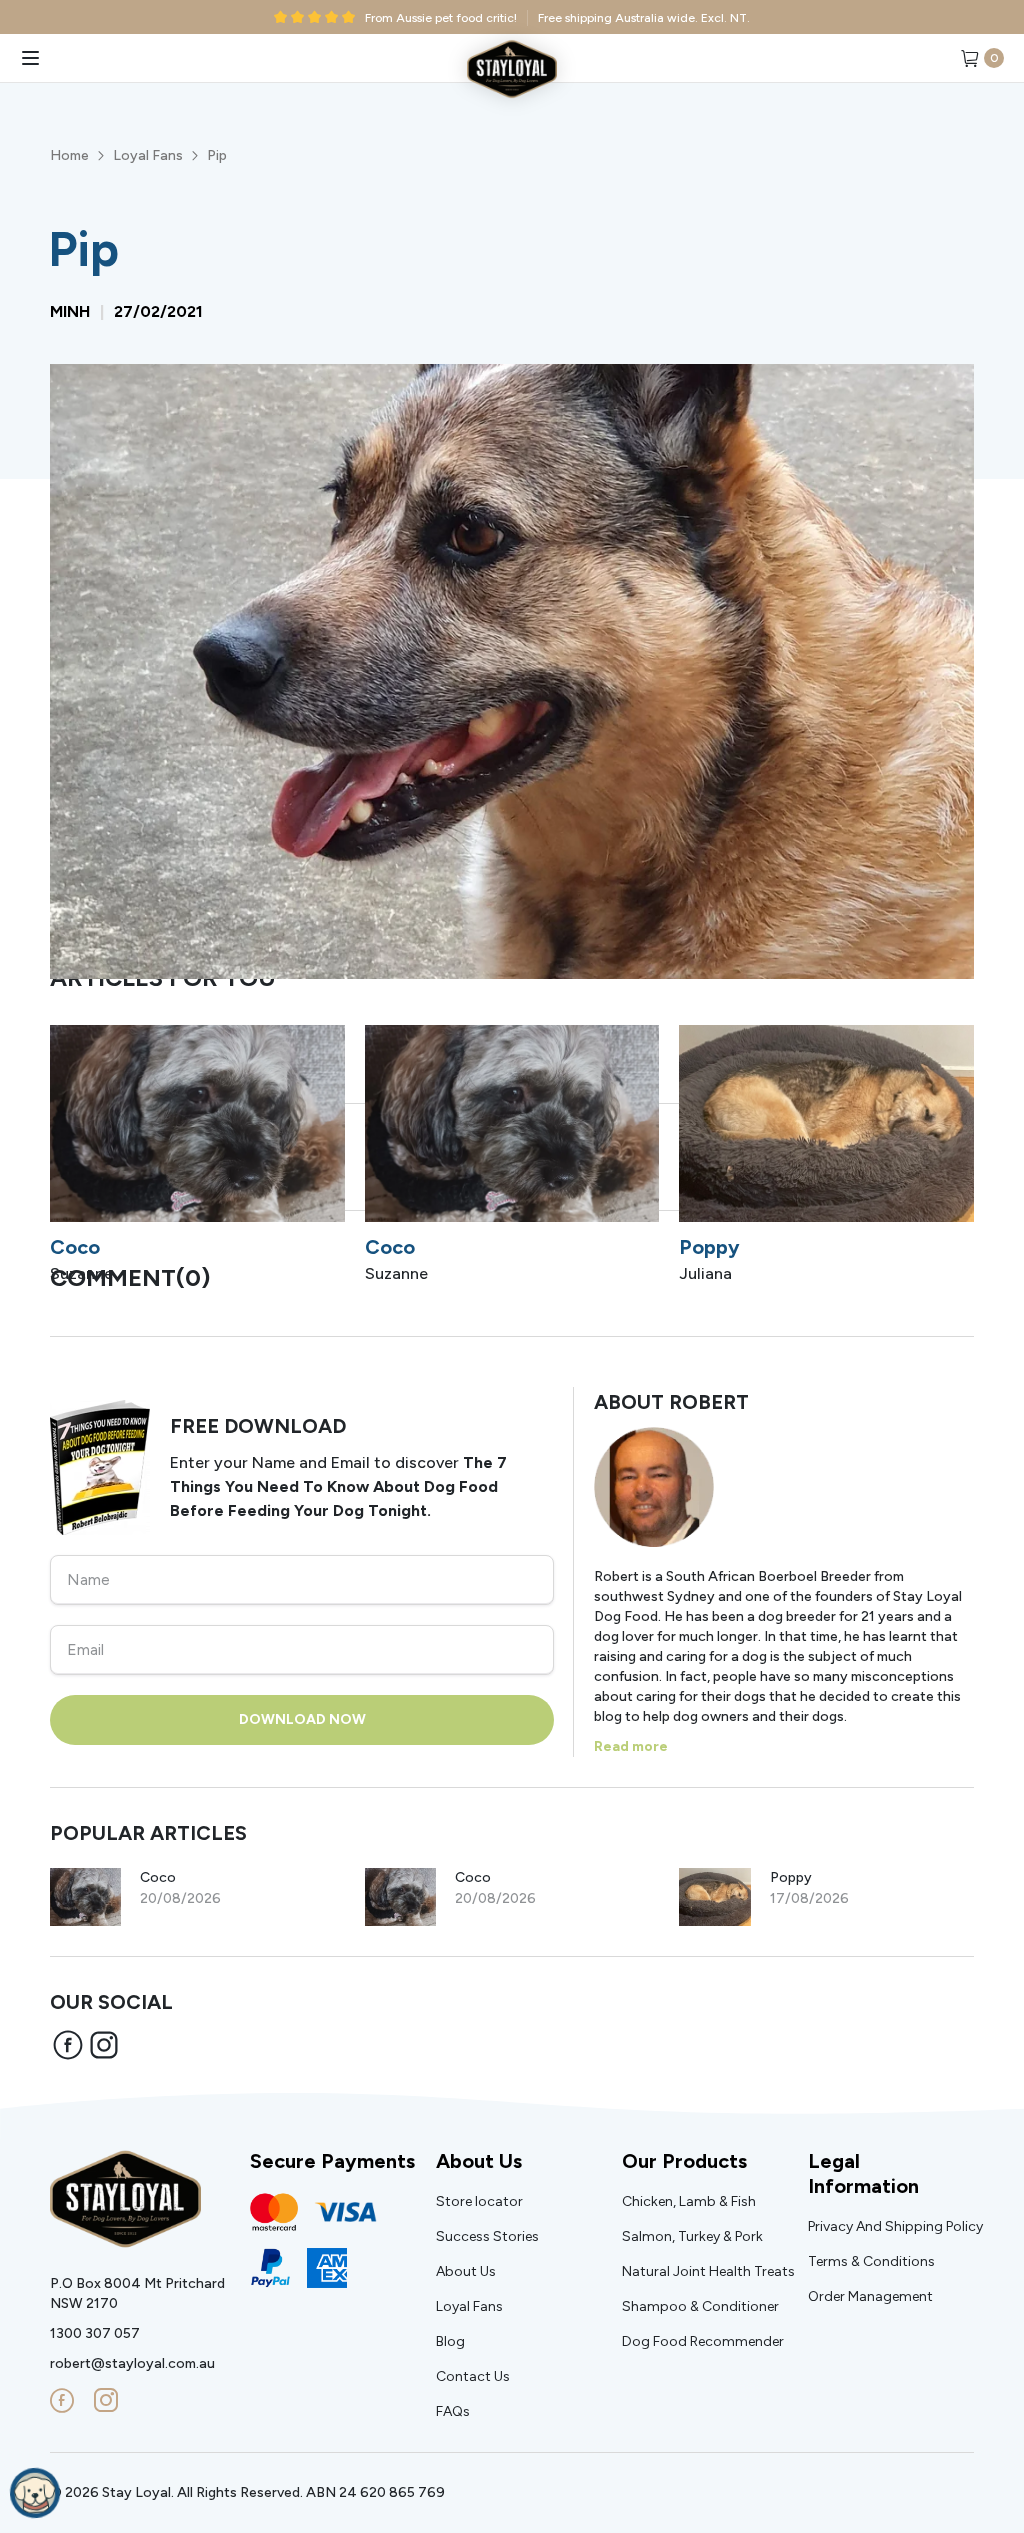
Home (69, 155)
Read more (631, 1746)
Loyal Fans (148, 155)
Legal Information (863, 2173)
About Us (479, 2161)
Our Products (684, 2161)
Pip (217, 155)
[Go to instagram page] (106, 2401)
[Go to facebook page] (62, 2401)
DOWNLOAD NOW (302, 1719)
